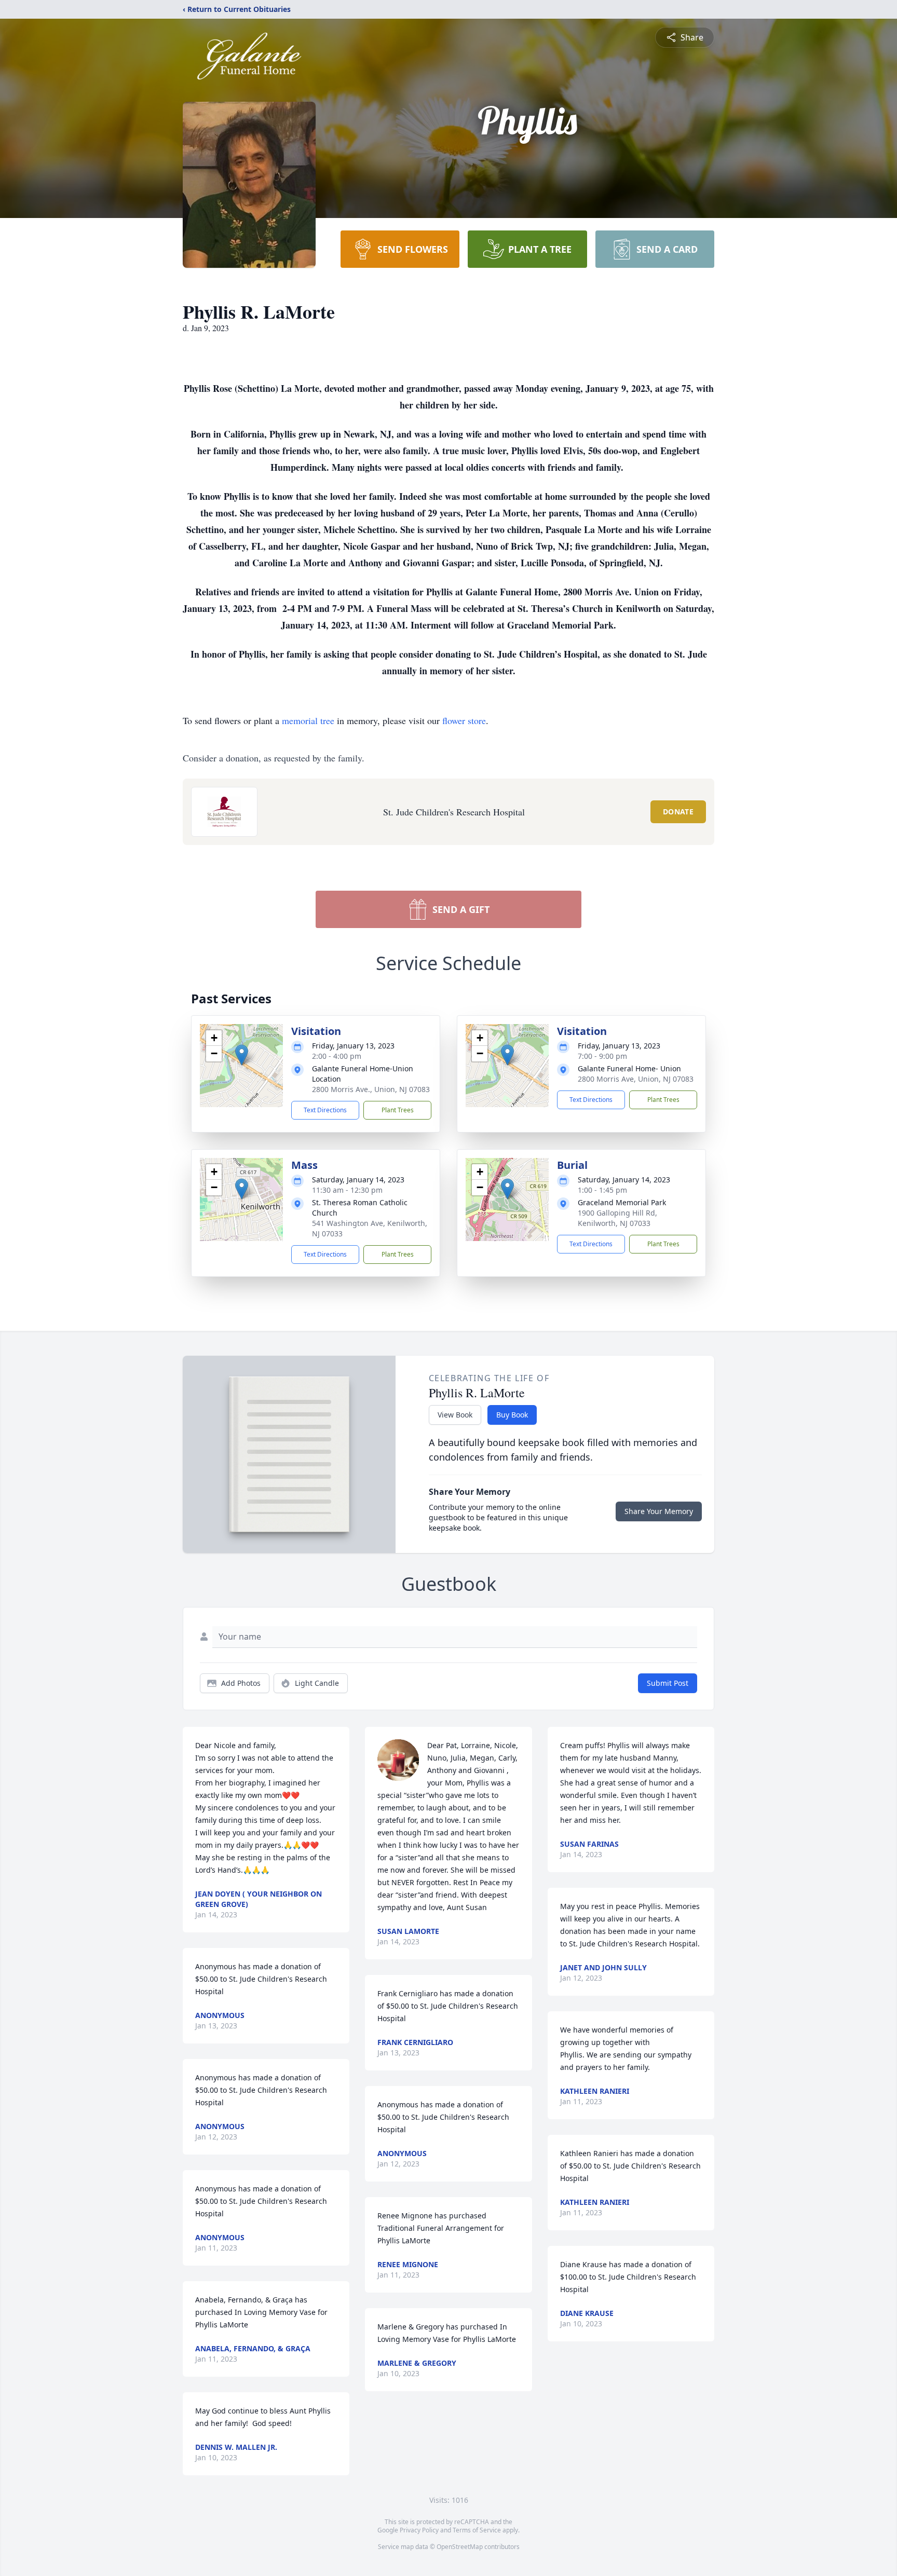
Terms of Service (477, 2530)
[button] (242, 1055)
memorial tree (308, 720)
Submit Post (668, 1683)
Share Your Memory (659, 1511)
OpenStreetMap (460, 2547)
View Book (455, 1415)
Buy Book (512, 1415)
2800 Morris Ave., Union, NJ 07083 (371, 1089)
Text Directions (325, 1110)
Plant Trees (398, 1110)
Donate (678, 812)
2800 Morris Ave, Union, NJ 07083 (636, 1079)
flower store (464, 720)
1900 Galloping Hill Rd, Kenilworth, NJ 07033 (617, 1218)
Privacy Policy (419, 2530)
